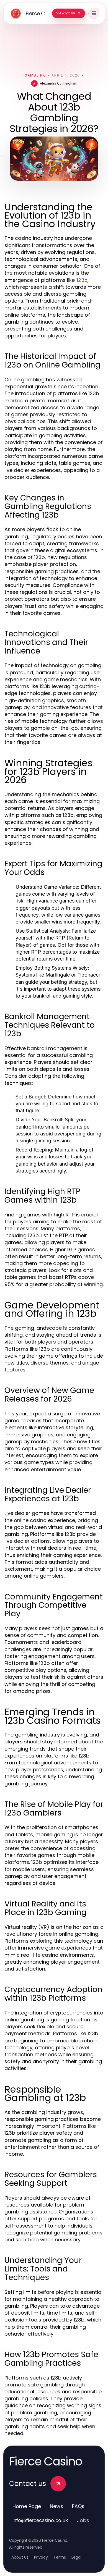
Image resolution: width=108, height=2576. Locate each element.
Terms (60, 2557)
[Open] (94, 13)
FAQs (78, 2506)
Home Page (27, 2506)
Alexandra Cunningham (59, 83)
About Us (20, 2557)
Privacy (41, 2557)
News (56, 2506)
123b (82, 280)
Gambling (35, 75)
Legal (76, 2557)
